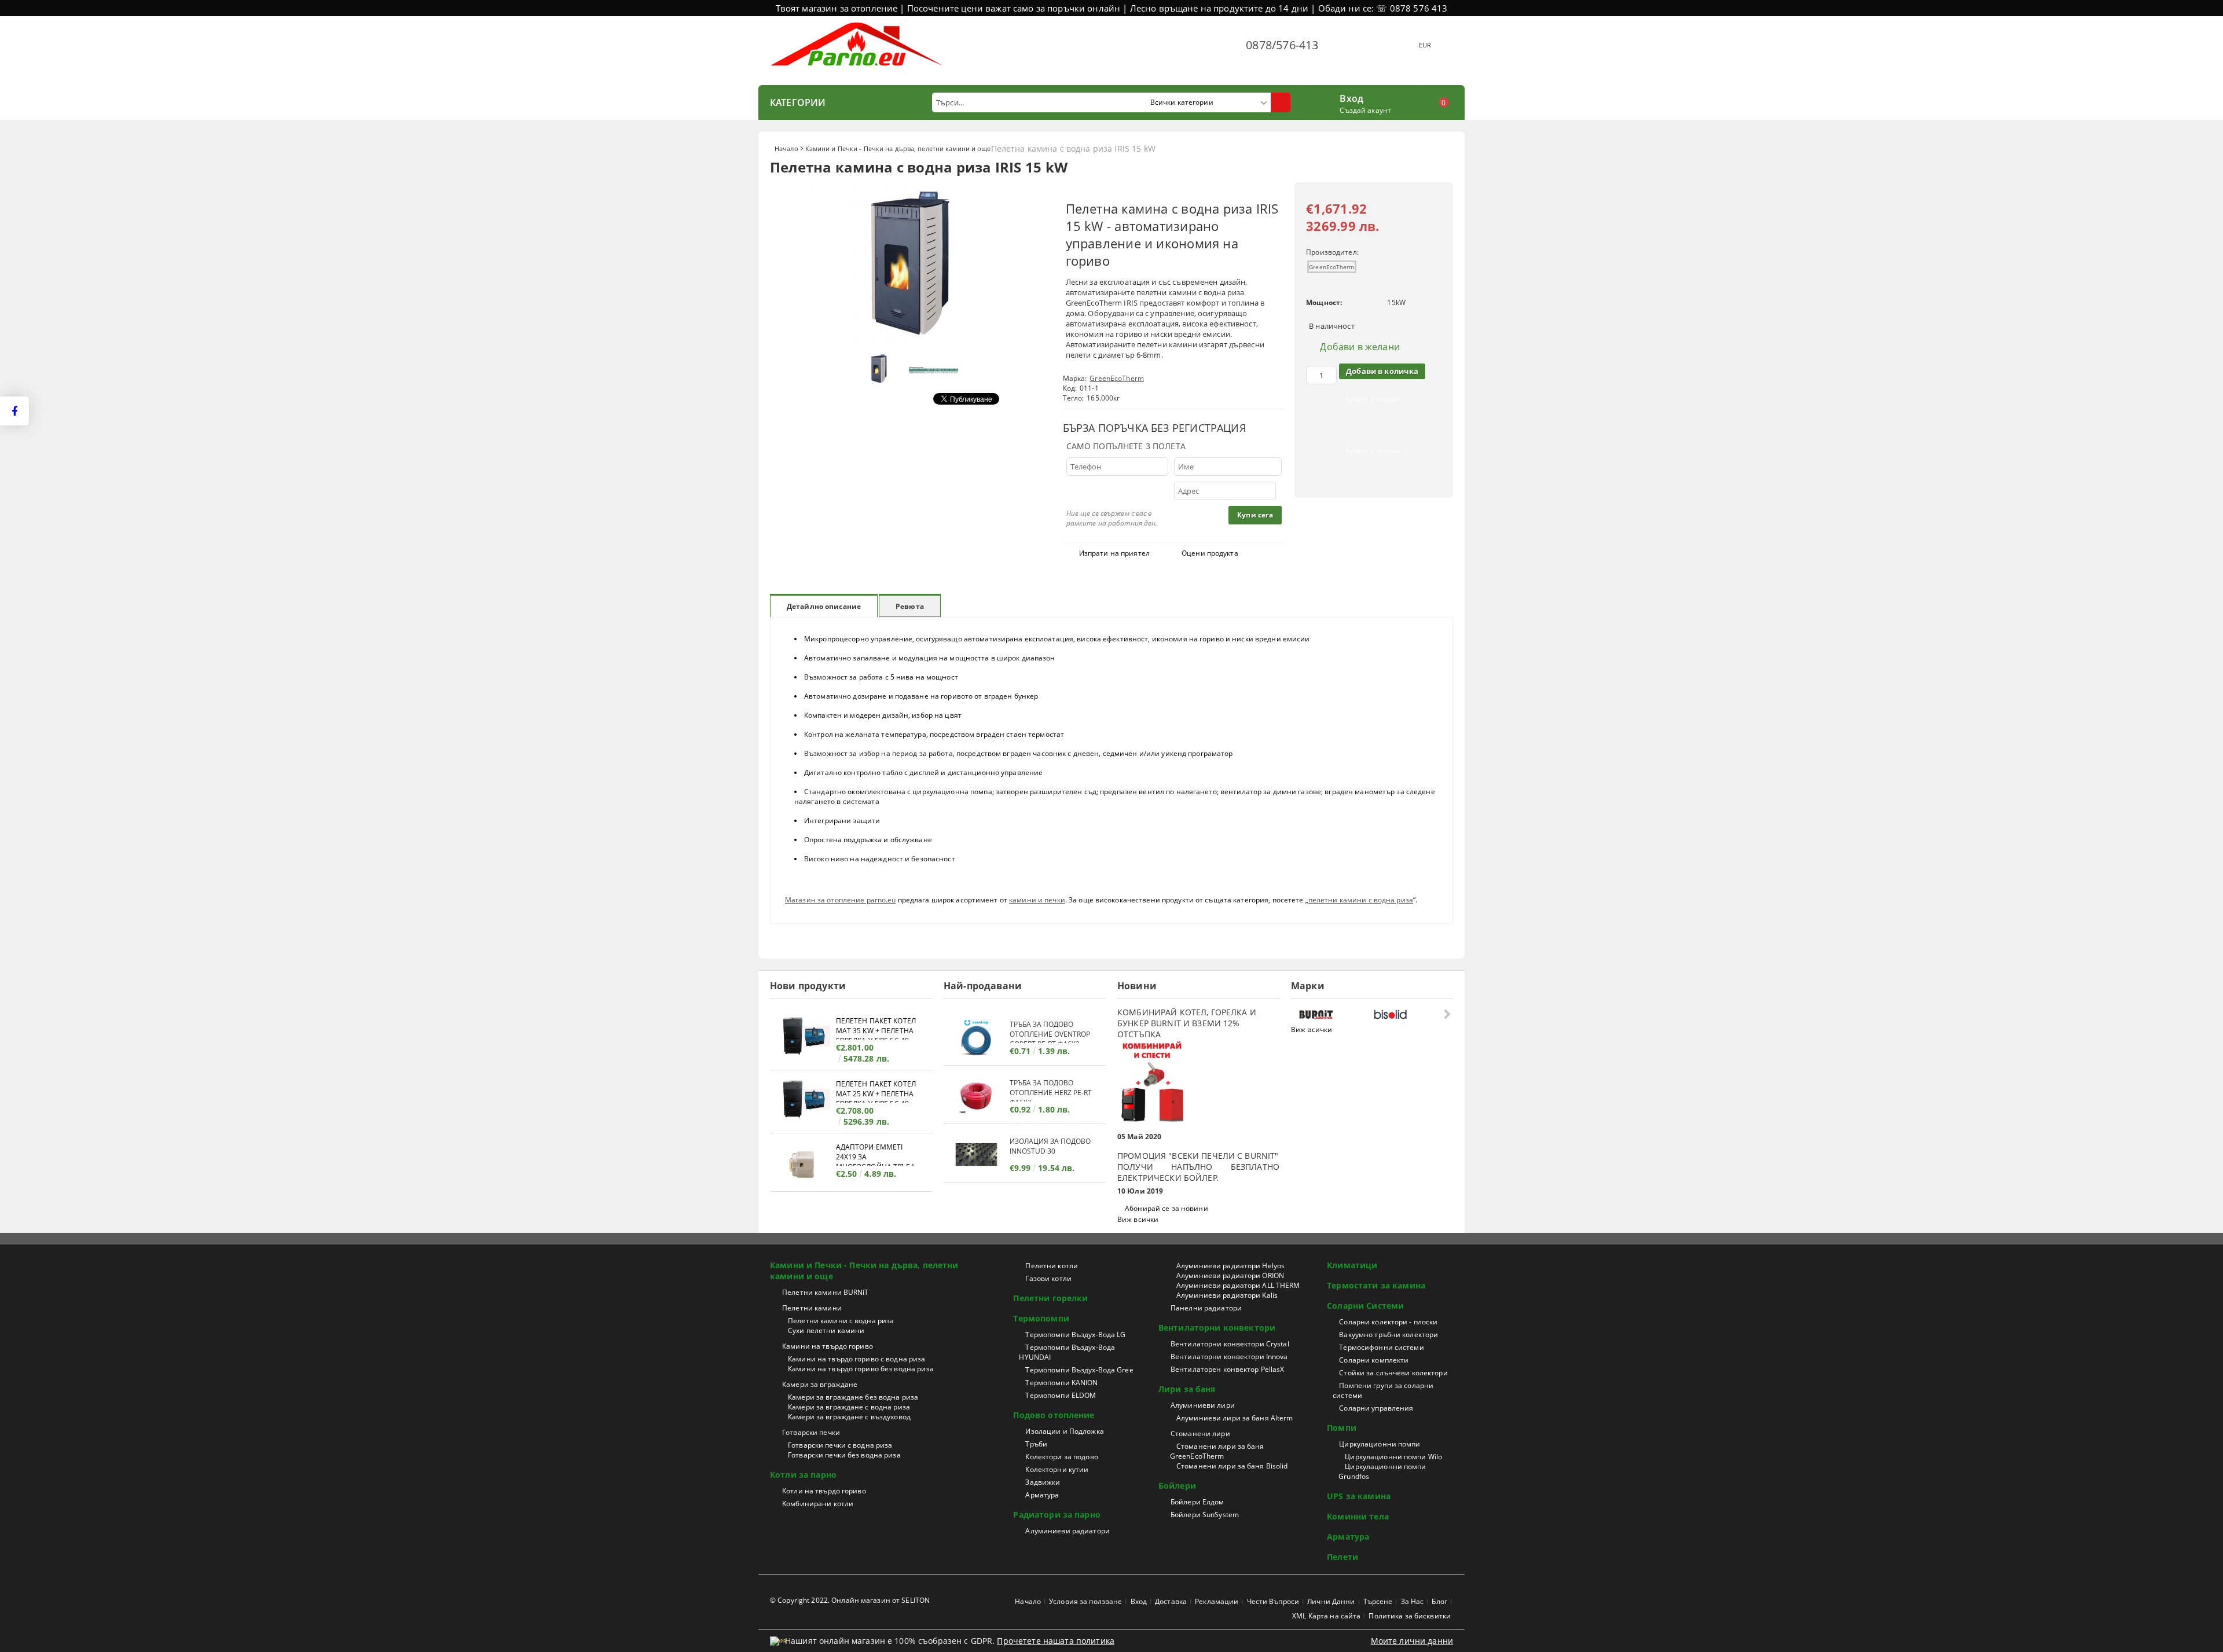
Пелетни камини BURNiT (826, 1292)
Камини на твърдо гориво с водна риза (856, 1359)
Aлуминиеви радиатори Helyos (1230, 1266)
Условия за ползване (1085, 1601)
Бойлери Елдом (1197, 1502)
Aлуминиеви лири (1203, 1405)
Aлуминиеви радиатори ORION (1230, 1275)
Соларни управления (1376, 1408)
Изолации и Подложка (1064, 1431)
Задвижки (1043, 1482)
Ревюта (910, 606)
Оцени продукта (1210, 553)
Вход (1351, 97)
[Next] (1446, 1014)
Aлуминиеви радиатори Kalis (1227, 1295)
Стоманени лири (1200, 1433)
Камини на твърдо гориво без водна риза (861, 1369)
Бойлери (1177, 1486)
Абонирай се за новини (1166, 1208)
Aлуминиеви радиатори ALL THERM (1238, 1285)
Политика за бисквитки (1410, 1616)
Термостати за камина (1376, 1285)
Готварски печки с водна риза (840, 1445)
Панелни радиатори (1206, 1308)
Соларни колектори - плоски (1388, 1322)
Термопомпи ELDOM (1061, 1395)
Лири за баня (1187, 1389)
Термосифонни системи (1381, 1347)
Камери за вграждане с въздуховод (849, 1417)
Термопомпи (1041, 1318)
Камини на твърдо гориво (828, 1346)
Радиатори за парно (1057, 1515)
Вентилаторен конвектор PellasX (1228, 1369)
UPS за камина (1359, 1496)
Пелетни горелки (1050, 1298)
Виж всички (1138, 1219)
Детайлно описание (824, 606)
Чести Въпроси (1273, 1601)
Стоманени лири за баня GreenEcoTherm (1217, 1451)
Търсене (1378, 1601)
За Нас (1413, 1601)
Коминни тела (1358, 1516)
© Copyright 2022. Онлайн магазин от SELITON (850, 1600)
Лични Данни (1331, 1601)
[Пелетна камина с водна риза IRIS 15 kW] (909, 341)
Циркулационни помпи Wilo (1393, 1457)
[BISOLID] (1408, 1014)
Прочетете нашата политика (1056, 1641)
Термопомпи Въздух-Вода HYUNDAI (1067, 1352)
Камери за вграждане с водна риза (849, 1407)
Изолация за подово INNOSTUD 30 (1050, 1146)
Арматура (1042, 1495)
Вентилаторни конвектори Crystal (1230, 1344)
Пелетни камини (812, 1308)
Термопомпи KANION (1061, 1383)
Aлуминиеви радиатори (1067, 1531)
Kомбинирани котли (818, 1504)
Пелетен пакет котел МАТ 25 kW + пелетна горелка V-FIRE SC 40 (876, 1091)
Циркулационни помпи (1380, 1444)
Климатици (1352, 1265)
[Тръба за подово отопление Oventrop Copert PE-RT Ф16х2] (977, 1038)
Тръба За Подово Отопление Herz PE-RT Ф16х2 (1051, 1090)
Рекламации (1217, 1601)
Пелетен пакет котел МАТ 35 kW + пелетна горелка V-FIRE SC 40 (876, 1028)
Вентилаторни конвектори (1217, 1328)
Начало (786, 148)
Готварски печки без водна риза (844, 1455)
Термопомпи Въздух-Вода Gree (1079, 1370)
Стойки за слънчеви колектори (1393, 1373)
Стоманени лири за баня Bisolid (1232, 1466)
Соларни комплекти (1374, 1360)
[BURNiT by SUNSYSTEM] (1334, 1014)
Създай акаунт (1365, 110)
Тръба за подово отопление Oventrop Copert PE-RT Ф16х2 (1050, 1031)
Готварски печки (811, 1432)
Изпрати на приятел (1114, 553)
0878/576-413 (1282, 45)
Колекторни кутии (1057, 1469)
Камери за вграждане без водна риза (853, 1397)
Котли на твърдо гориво (824, 1491)
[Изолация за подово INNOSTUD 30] (977, 1154)
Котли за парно (803, 1475)
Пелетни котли (1052, 1266)
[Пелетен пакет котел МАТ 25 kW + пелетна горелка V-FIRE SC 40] (803, 1101)
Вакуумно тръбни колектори (1389, 1335)
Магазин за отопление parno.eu (840, 900)
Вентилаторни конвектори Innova (1229, 1357)
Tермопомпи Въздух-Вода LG (1075, 1335)
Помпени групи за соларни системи (1383, 1390)
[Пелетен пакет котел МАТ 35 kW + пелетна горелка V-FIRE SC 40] (803, 1038)
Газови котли (1048, 1278)
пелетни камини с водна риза (1361, 900)
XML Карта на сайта (1326, 1616)
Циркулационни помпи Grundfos (1382, 1471)
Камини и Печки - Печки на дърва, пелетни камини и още (898, 148)
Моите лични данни (1412, 1641)
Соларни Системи (1365, 1306)
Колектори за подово (1061, 1457)
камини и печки (1037, 900)
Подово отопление (1054, 1415)
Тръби (1036, 1444)
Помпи (1342, 1428)
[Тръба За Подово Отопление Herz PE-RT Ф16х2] (977, 1096)
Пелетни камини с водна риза (841, 1321)
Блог (1439, 1601)
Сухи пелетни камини (826, 1330)
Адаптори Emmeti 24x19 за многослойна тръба (876, 1154)
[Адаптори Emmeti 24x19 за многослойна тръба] (803, 1164)
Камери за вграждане (820, 1384)
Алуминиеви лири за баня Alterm (1235, 1418)
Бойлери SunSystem (1205, 1515)
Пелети (1342, 1557)
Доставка (1171, 1601)
